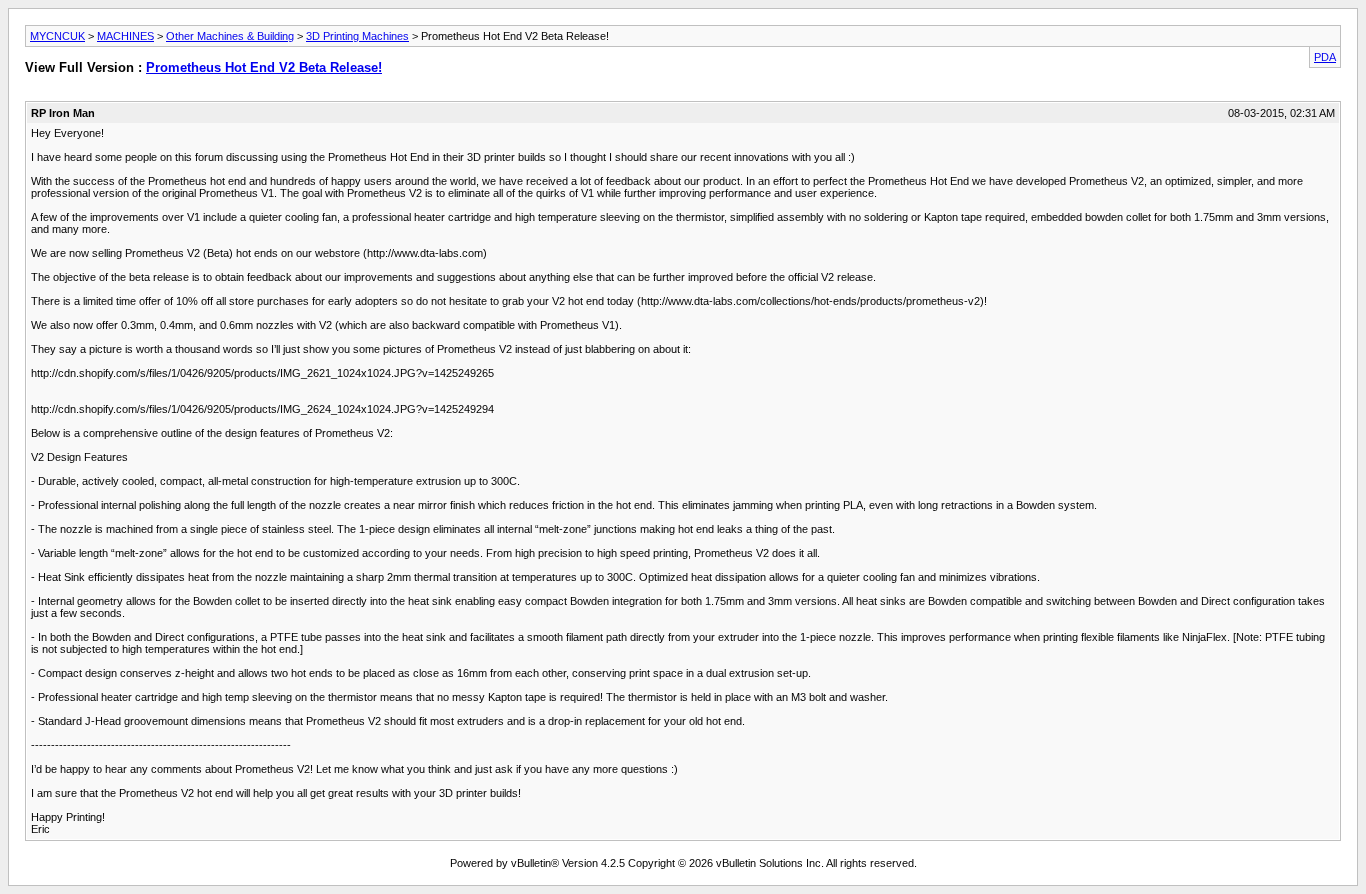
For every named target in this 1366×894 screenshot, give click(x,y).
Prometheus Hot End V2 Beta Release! (264, 67)
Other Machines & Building (230, 36)
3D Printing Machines (357, 36)
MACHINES (125, 36)
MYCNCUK (57, 36)
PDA (1325, 57)
